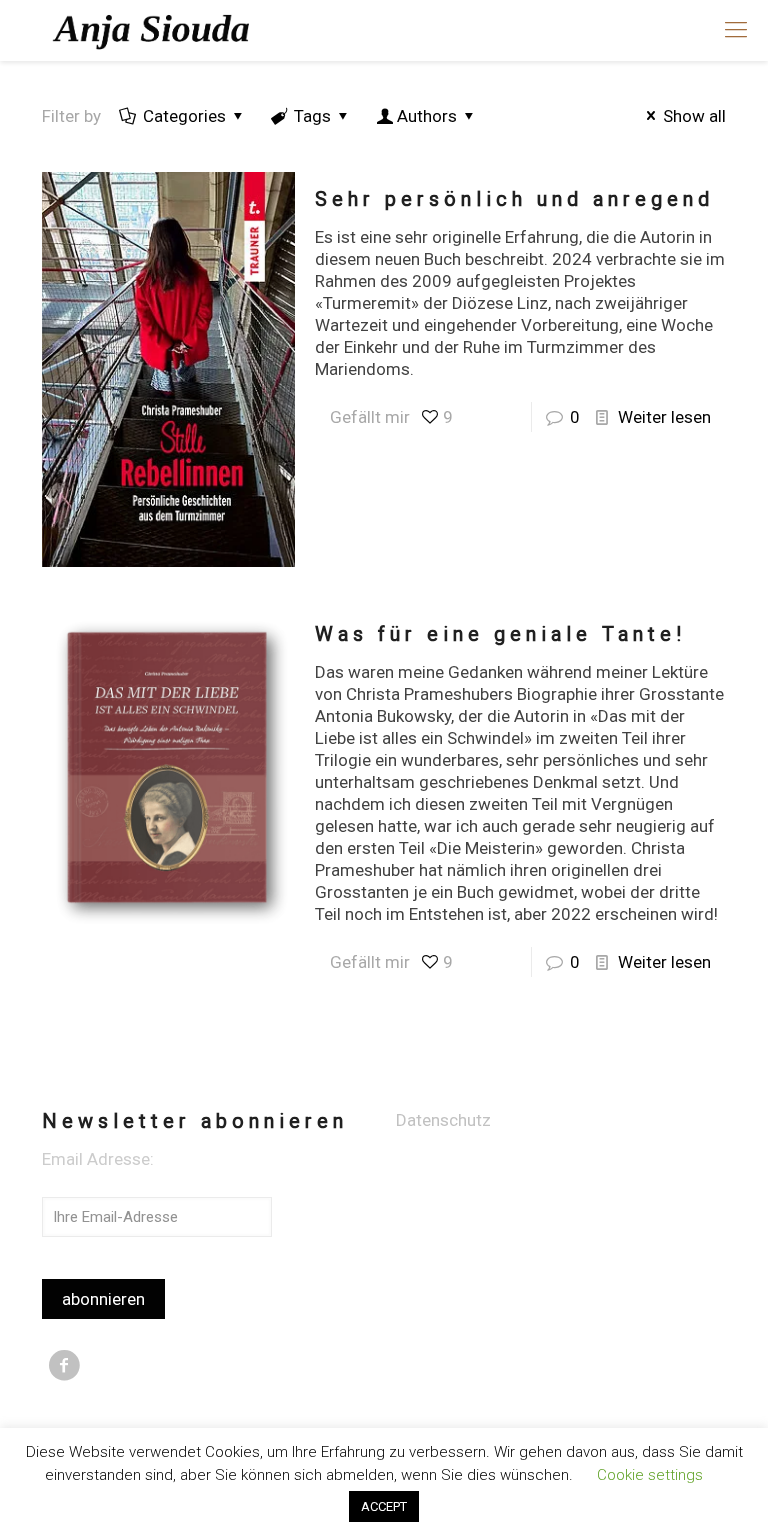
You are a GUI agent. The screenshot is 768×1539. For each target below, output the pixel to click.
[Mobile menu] (736, 30)
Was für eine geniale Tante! (500, 634)
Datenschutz (443, 1120)
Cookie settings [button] (650, 1475)
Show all (694, 116)
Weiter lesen (664, 417)
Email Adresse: (98, 1159)
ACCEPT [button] (384, 1506)
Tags (312, 116)
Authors (427, 116)
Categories (184, 116)
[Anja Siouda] (154, 30)
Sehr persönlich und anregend (514, 199)
